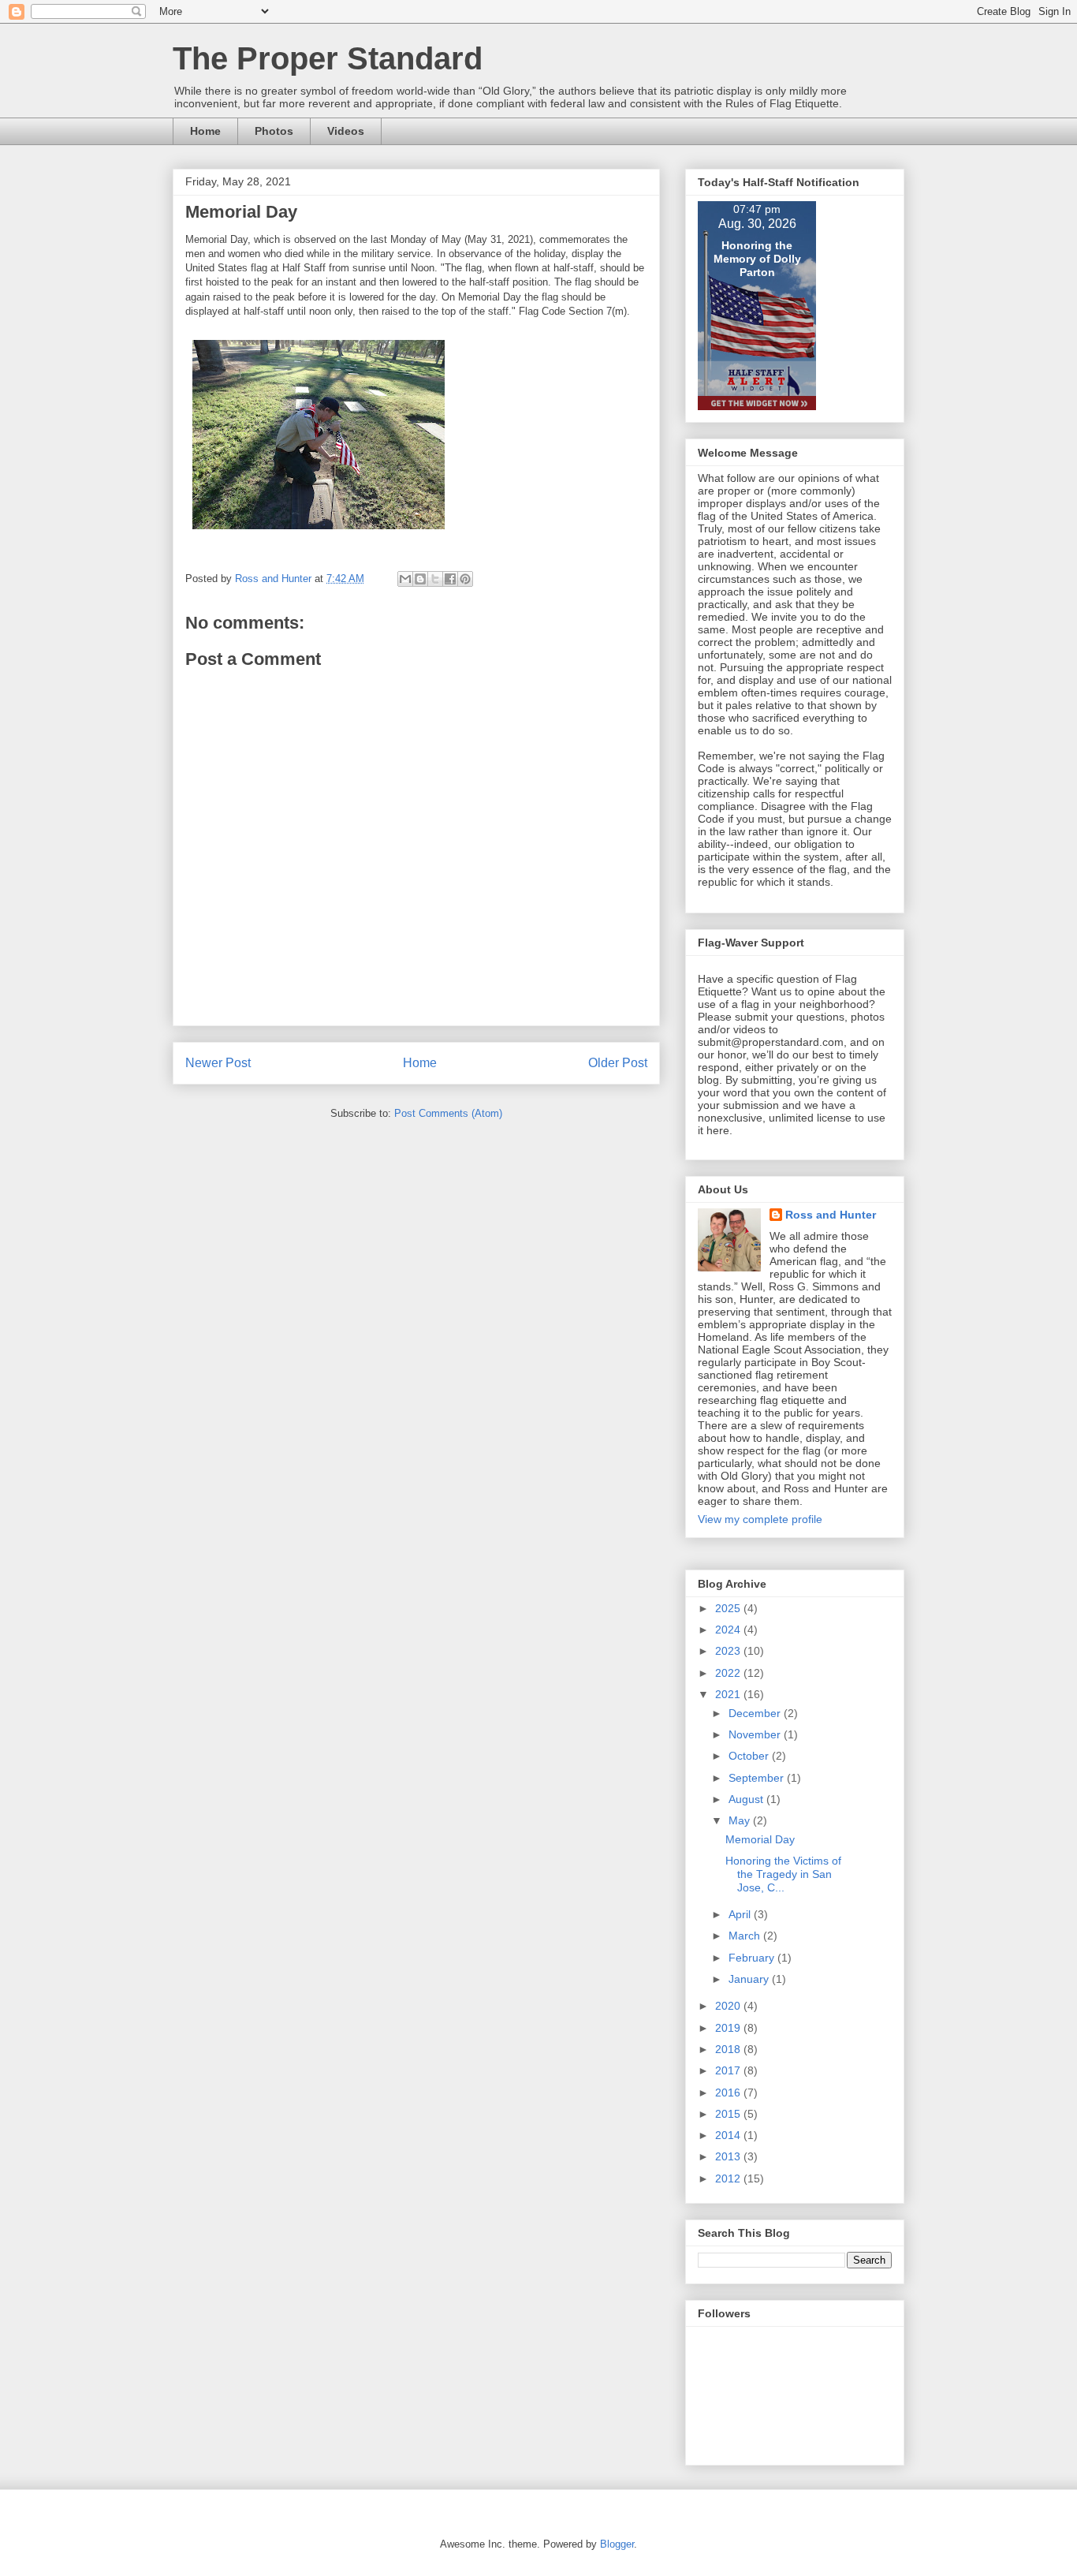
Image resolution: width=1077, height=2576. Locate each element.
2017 (729, 2070)
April (741, 1914)
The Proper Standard (328, 58)
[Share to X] (435, 579)
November (756, 1734)
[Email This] (405, 579)
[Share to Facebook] (450, 579)
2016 (729, 2093)
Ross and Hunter (831, 1215)
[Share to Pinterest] (465, 579)
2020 (729, 2006)
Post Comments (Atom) (448, 1113)
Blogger (617, 2544)
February (753, 1958)
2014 (729, 2135)
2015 (729, 2114)
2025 (729, 1608)
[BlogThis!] (420, 579)
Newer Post (218, 1063)
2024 (729, 1630)
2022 (729, 1673)
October (750, 1756)
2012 (729, 2178)
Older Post (618, 1063)
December (756, 1713)
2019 (729, 2028)
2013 (729, 2156)
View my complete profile (760, 1519)
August (747, 1799)
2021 (729, 1694)
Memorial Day (760, 1839)
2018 (729, 2049)
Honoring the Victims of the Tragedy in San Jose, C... (783, 1874)
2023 (729, 1651)
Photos (274, 131)
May (741, 1820)
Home (205, 131)
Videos (346, 131)
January (750, 1979)
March (746, 1936)
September (758, 1778)
